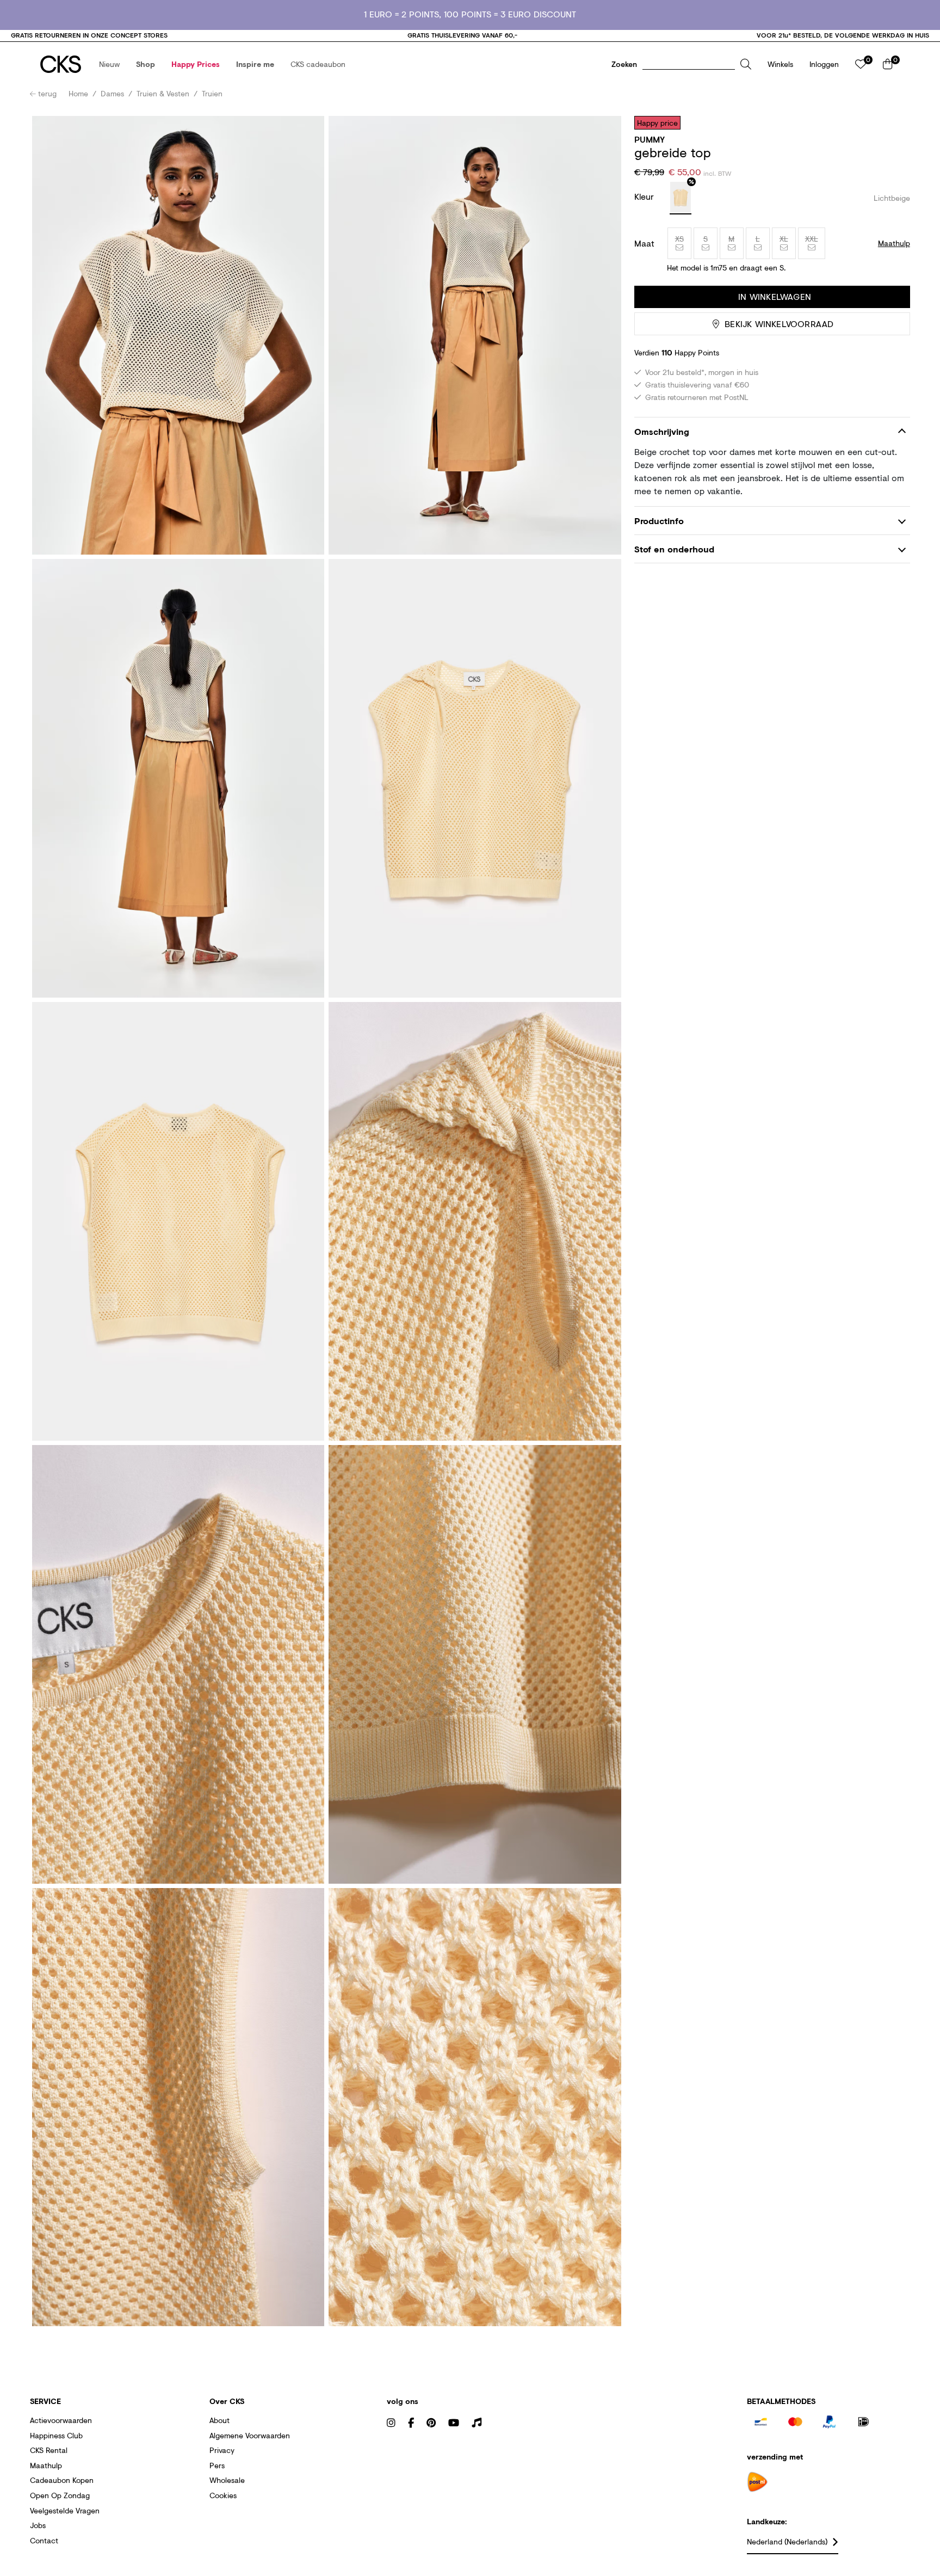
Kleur (645, 196)
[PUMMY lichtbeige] (681, 198)
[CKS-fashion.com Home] (61, 64)
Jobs (38, 2525)
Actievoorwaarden (61, 2420)
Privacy (222, 2450)
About (219, 2420)
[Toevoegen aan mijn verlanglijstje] (894, 122)
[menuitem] (109, 64)
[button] (109, 64)
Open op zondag (60, 2495)
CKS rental (49, 2450)
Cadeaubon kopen (62, 2480)
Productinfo (659, 521)
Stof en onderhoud (674, 549)
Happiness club (56, 2435)
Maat (644, 243)
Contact (44, 2540)
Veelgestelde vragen (65, 2510)
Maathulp (46, 2465)
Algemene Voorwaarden (250, 2435)
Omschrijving (662, 431)
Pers (217, 2465)
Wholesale (227, 2480)
